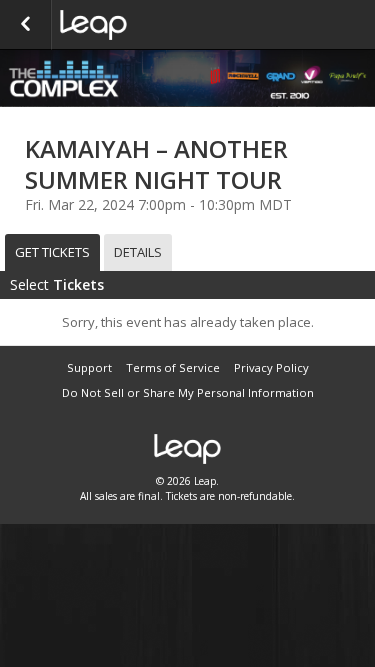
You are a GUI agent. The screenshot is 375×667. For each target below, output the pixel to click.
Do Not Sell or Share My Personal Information (188, 392)
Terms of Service (173, 367)
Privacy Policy (271, 367)
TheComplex (160, 25)
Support (89, 367)
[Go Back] (25, 25)
